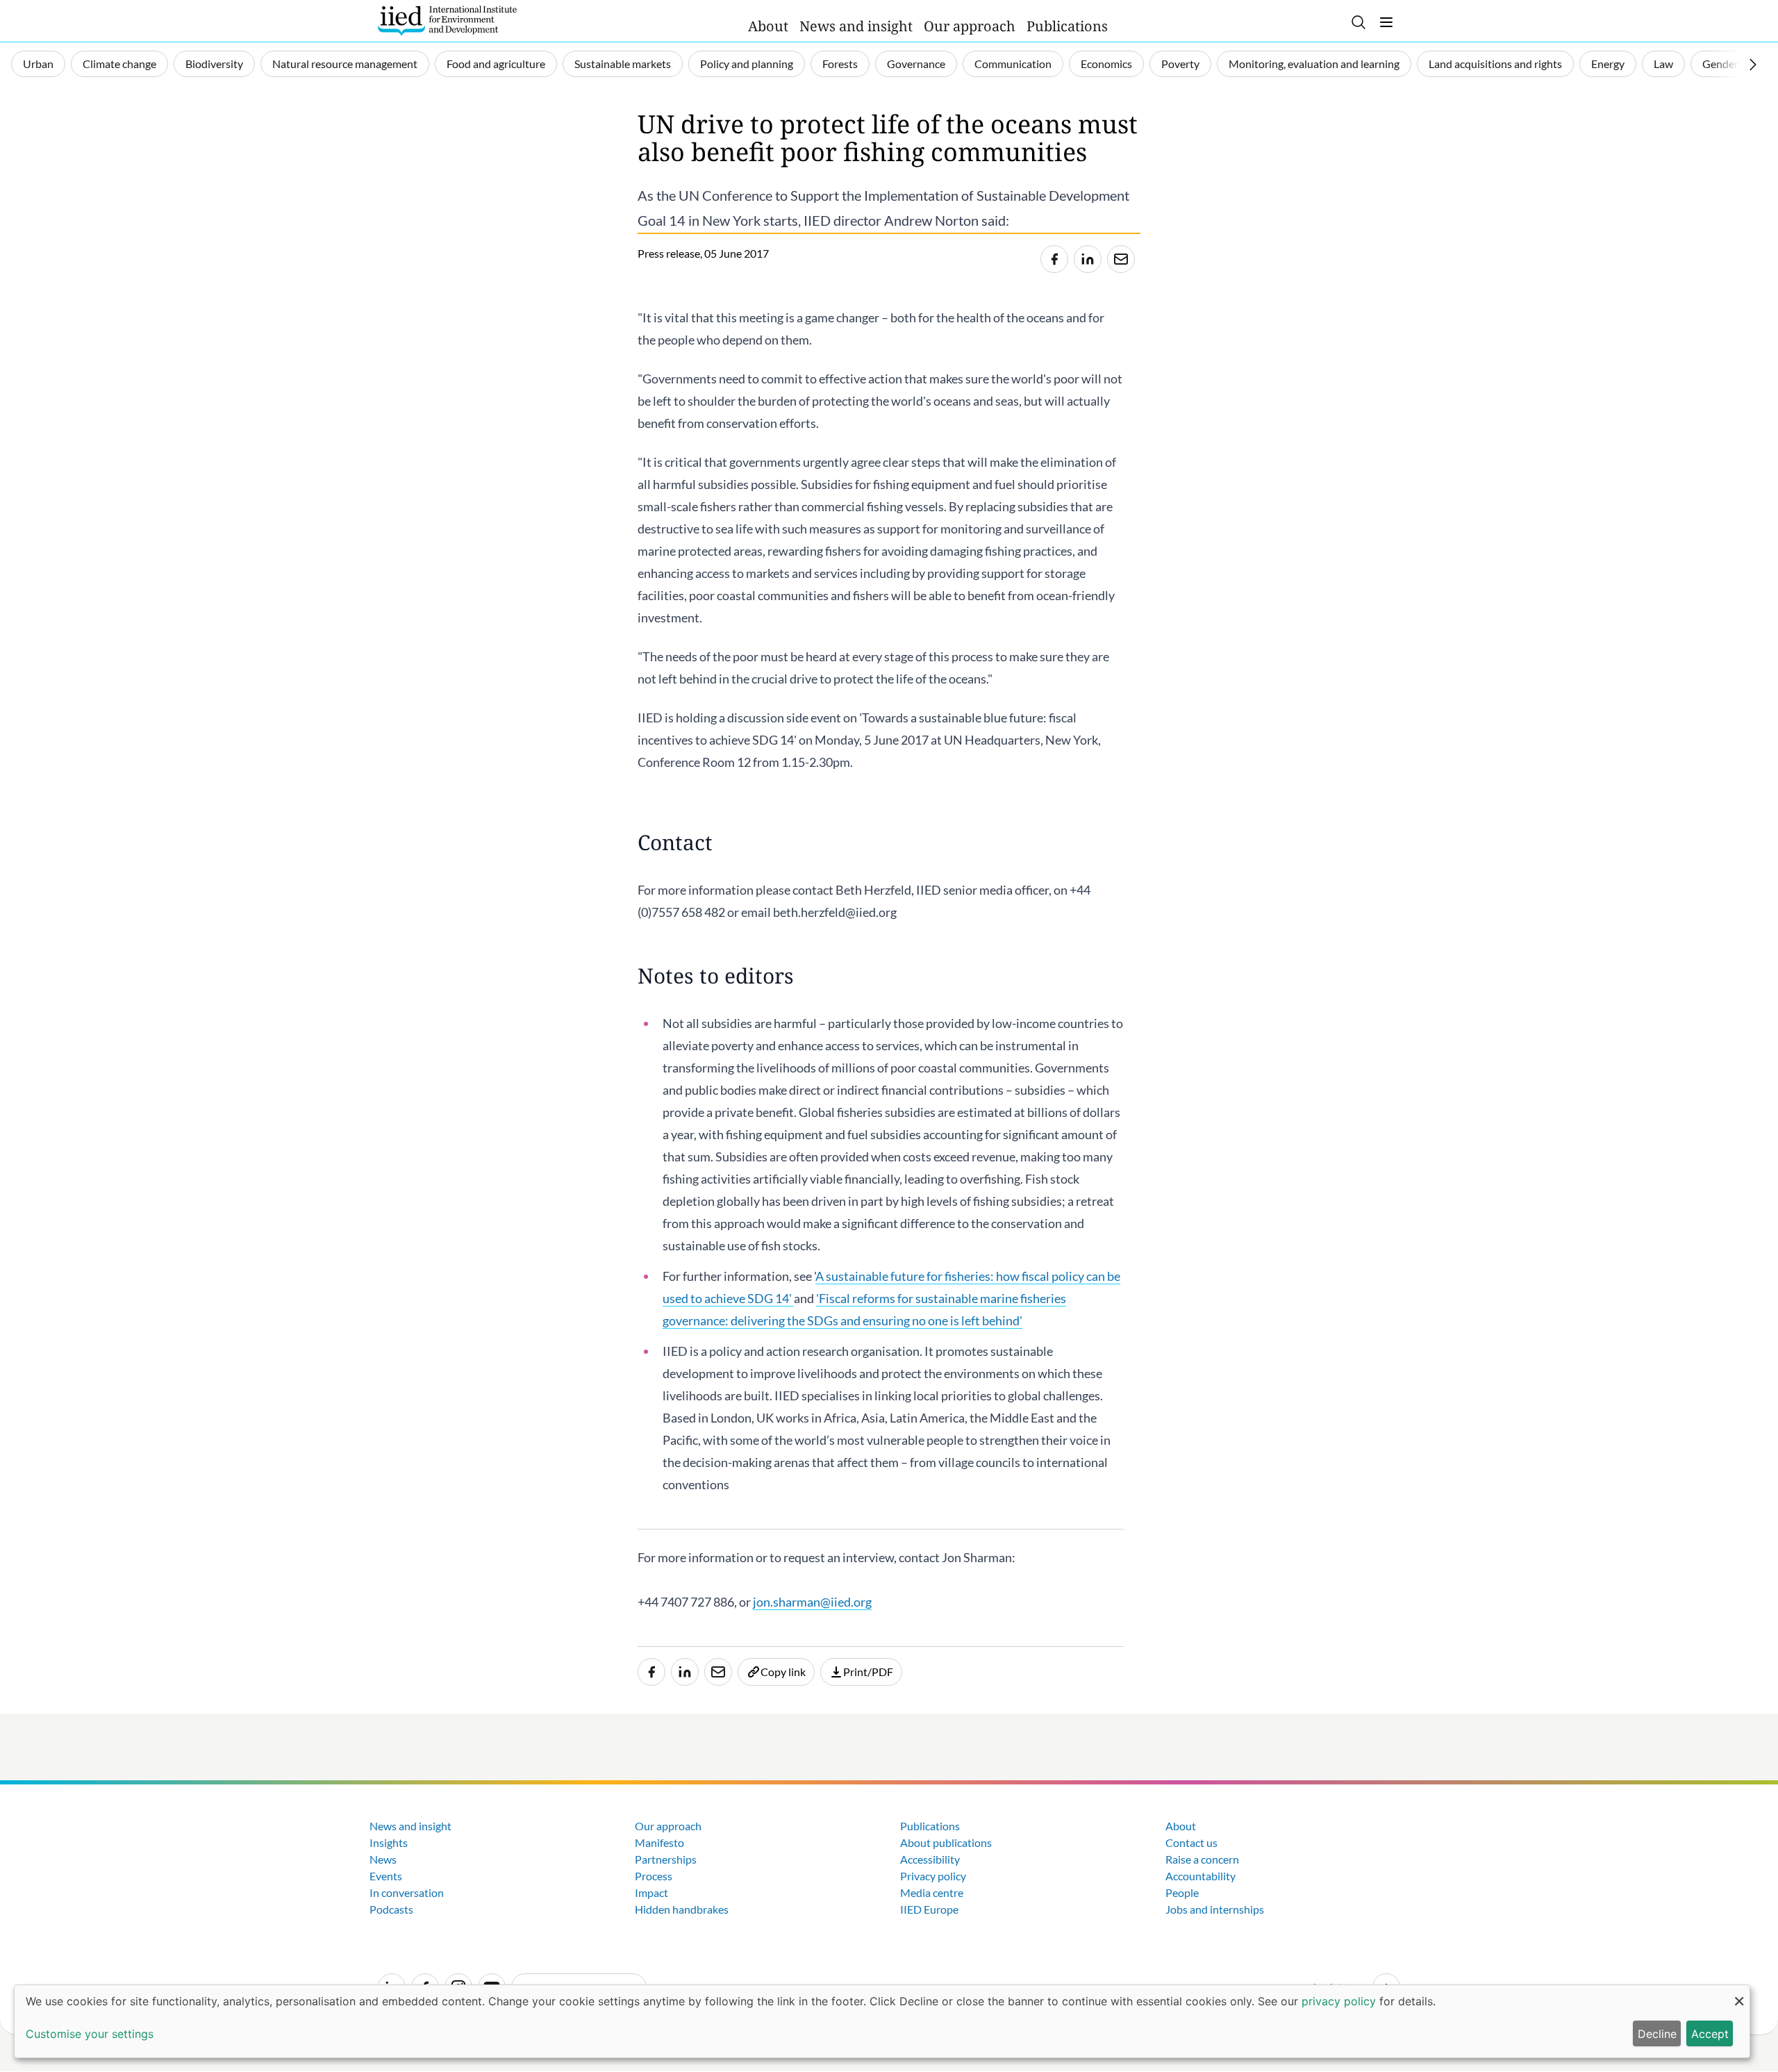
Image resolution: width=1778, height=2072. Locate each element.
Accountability (1200, 1876)
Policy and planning (747, 64)
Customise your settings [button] (90, 2034)
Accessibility (930, 1859)
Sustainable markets (623, 64)
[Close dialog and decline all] (1739, 1994)
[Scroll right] (1753, 65)
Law (1663, 64)
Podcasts (391, 1909)
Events (386, 1876)
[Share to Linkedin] (1088, 259)
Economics (1106, 64)
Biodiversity (214, 64)
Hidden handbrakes (682, 1909)
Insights (389, 1842)
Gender (1720, 64)
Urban (38, 64)
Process (654, 1876)
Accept (1710, 2034)
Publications (1067, 26)
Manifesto (659, 1842)
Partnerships (666, 1859)
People (1182, 1892)
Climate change (119, 64)
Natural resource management (345, 64)
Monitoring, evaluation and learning (1314, 64)
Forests (840, 64)
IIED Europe (929, 1909)
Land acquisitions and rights (1495, 64)
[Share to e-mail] (1121, 259)
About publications (946, 1842)
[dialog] (882, 2021)
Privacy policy (933, 1876)
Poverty (1180, 64)
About (768, 26)
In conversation (407, 1892)
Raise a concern (1202, 1859)
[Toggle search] (1359, 22)
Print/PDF (868, 1672)
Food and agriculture (496, 64)
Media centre (932, 1892)
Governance (916, 64)
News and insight (856, 26)
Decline (1657, 2034)
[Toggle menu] (1386, 22)
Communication (1013, 64)
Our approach (970, 26)
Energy (1608, 64)
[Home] (447, 21)
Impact (651, 1892)
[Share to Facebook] (1054, 259)
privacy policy (1339, 2001)
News (383, 1859)
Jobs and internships (1215, 1909)
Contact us (1191, 1842)
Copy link (783, 1672)
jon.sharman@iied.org (812, 1602)
